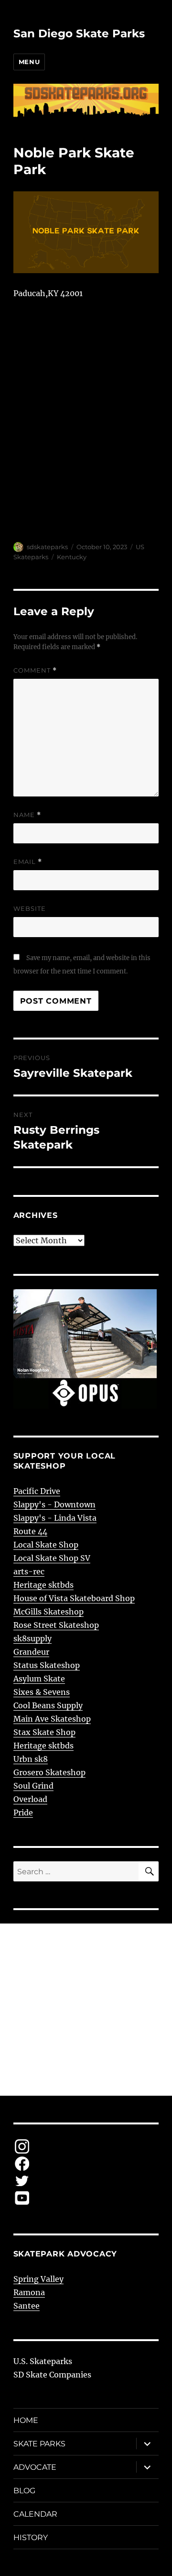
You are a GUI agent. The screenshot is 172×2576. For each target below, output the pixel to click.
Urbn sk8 (31, 1759)
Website (30, 908)
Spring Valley (38, 2279)
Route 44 (30, 1531)
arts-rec (29, 1571)
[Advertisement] (86, 2010)
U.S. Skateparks (43, 2361)
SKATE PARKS (39, 2444)
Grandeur (31, 1652)
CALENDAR (35, 2514)
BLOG (24, 2491)
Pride (23, 1813)
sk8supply (32, 1638)
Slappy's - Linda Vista (55, 1518)
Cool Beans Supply (48, 1705)
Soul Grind (33, 1786)
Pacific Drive (37, 1491)
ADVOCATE (35, 2467)
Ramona (29, 2292)
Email (28, 862)
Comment (35, 670)
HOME (26, 2420)
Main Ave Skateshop (52, 1719)
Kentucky (72, 557)
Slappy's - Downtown (54, 1504)
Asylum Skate (39, 1679)
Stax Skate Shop (44, 1732)
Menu (29, 62)
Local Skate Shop (46, 1545)
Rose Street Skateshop (56, 1625)
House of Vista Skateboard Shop (74, 1598)
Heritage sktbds (43, 1585)
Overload (30, 1799)
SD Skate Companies (52, 2375)
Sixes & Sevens (42, 1692)
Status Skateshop (47, 1665)
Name (27, 815)
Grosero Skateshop (49, 1772)
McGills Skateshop (48, 1612)
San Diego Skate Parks (79, 33)
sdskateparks (47, 547)
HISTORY (31, 2537)
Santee (27, 2306)
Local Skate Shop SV (52, 1558)
